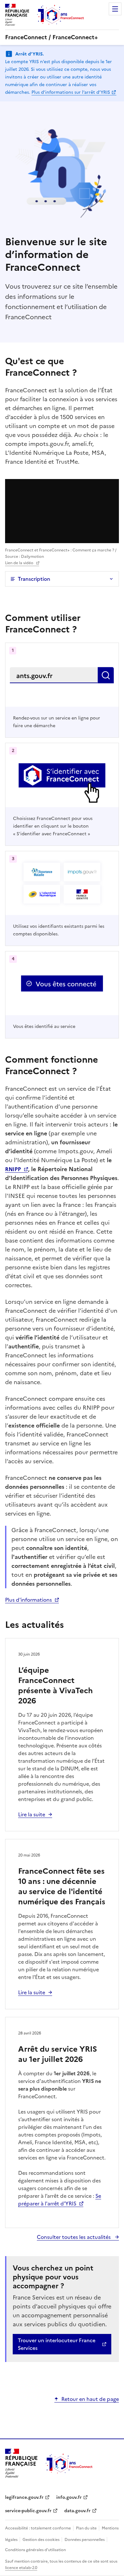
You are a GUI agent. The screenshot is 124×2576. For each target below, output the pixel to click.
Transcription (34, 579)
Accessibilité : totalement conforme (38, 2528)
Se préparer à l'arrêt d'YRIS (60, 2200)
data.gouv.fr (77, 2511)
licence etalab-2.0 (21, 2568)
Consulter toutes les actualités (74, 2237)
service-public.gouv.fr (28, 2511)
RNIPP (13, 1169)
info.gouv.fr (69, 2497)
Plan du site (87, 2528)
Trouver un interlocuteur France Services (57, 2344)
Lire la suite (32, 1814)
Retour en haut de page (90, 2399)
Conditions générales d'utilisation (35, 2550)
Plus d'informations (28, 1600)
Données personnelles (85, 2540)
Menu (115, 9)
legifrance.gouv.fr (24, 2497)
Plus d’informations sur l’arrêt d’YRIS (71, 92)
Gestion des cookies (41, 2540)
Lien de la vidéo (19, 563)
